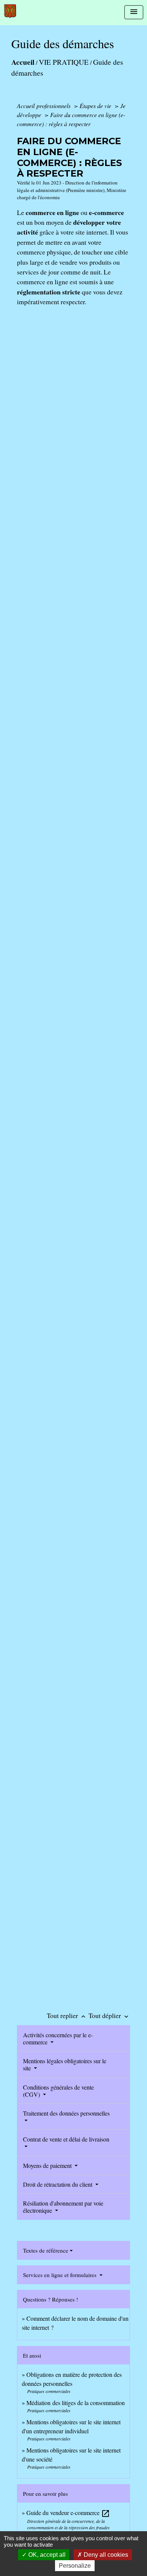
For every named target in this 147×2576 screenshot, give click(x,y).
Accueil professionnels (44, 106)
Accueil (23, 62)
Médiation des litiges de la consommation (76, 2403)
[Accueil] (10, 11)
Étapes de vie (96, 106)
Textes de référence (46, 2250)
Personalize (75, 2566)
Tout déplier (109, 2015)
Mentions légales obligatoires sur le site (65, 2064)
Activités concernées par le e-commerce (58, 2038)
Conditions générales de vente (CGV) (58, 2091)
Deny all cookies (105, 2555)
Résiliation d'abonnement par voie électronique (63, 2207)
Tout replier (67, 2015)
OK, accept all (46, 2555)
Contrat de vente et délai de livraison (66, 2139)
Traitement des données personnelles (66, 2113)
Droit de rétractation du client (58, 2184)
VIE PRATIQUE (64, 62)
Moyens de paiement (48, 2165)
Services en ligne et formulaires (60, 2275)
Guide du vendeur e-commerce (68, 2513)
